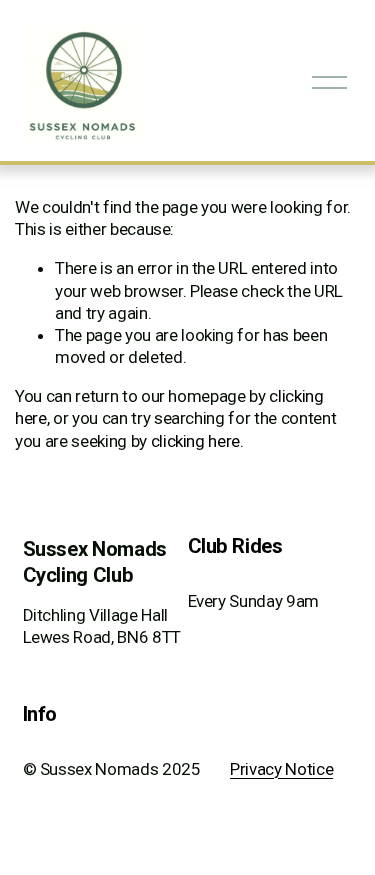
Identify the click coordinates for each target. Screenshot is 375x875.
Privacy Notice (281, 769)
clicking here (196, 441)
